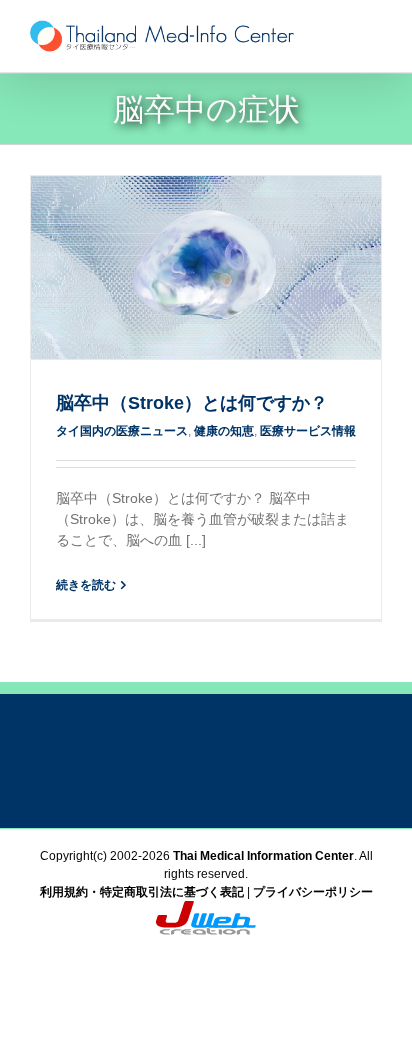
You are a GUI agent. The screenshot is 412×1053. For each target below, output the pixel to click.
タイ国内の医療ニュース (122, 431)
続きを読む (86, 585)
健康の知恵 (224, 431)
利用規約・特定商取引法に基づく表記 (142, 892)
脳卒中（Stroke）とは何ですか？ (192, 403)
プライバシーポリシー (313, 892)
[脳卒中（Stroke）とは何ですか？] (206, 267)
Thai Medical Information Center (263, 856)
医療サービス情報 (308, 431)
